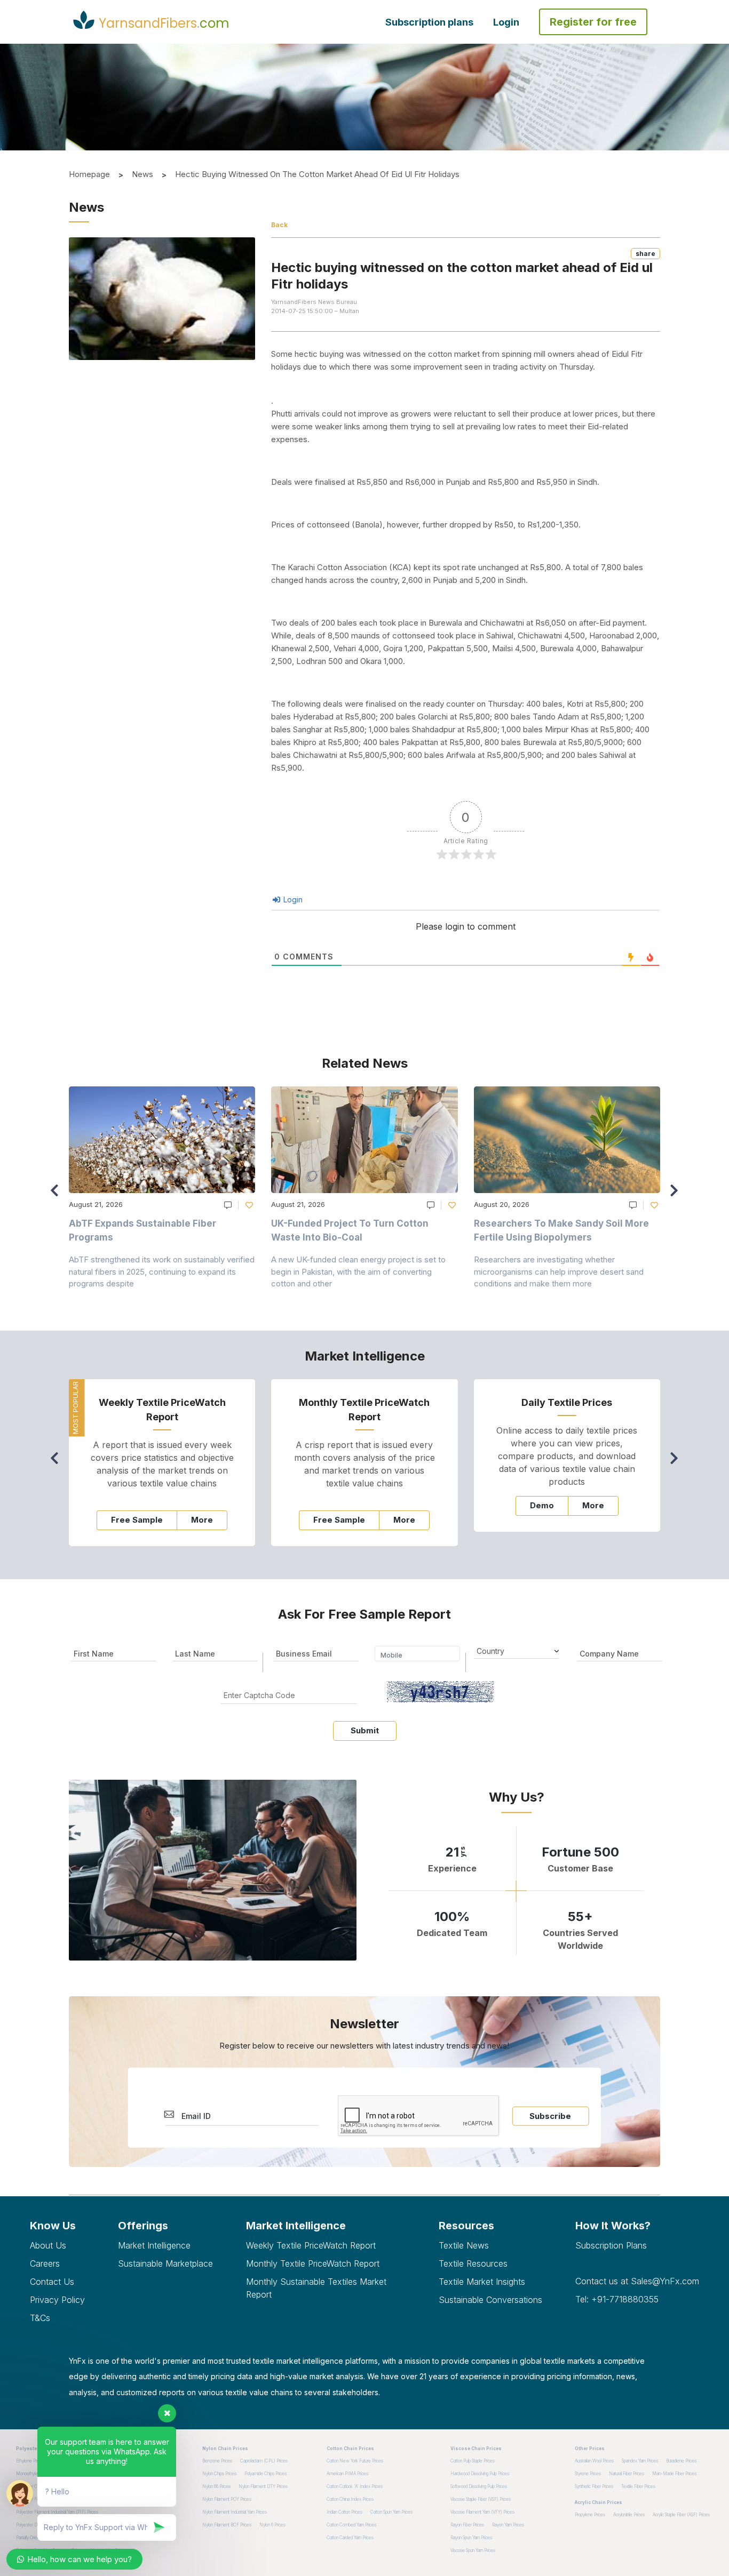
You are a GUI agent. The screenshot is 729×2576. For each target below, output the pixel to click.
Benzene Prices (217, 2461)
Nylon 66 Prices (216, 2486)
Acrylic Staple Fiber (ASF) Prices (681, 2515)
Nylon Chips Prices (219, 2474)
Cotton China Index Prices (350, 2499)
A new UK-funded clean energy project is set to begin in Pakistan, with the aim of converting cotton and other (358, 1271)
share (645, 254)
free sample (137, 1520)
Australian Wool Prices (594, 2461)
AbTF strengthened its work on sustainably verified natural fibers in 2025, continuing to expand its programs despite (162, 1271)
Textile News (464, 2245)
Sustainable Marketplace (165, 2263)
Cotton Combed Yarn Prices (351, 2525)
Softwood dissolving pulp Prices (479, 2486)
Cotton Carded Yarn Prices (350, 2538)
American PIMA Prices (347, 2474)
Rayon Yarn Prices (508, 2525)
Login (506, 22)
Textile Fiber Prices (638, 2486)
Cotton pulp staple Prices (473, 2461)
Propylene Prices (590, 2515)
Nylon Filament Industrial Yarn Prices (235, 2512)
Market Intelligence (154, 2245)
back (279, 225)
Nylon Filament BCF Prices (227, 2525)
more (202, 1520)
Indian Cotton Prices (344, 2512)
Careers (45, 2263)
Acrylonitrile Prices (629, 2515)
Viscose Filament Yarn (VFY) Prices (482, 2512)
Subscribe (550, 2116)
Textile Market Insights (482, 2282)
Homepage (89, 174)
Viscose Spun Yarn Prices (473, 2550)
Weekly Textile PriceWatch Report (311, 2245)
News (142, 174)
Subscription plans (429, 22)
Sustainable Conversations (490, 2300)
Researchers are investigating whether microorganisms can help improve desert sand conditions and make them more (559, 1271)
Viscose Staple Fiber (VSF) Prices (481, 2499)
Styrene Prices (588, 2474)
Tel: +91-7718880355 (617, 2299)
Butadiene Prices (681, 2461)
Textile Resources (473, 2263)
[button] (677, 1195)
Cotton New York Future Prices (355, 2461)
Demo (542, 1505)
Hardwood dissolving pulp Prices (480, 2474)
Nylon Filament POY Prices (227, 2499)
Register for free (593, 22)
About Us (48, 2245)
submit (365, 1730)
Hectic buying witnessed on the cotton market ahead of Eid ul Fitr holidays (317, 174)
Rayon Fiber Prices (467, 2525)
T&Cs (40, 2318)
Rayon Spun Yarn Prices (471, 2538)
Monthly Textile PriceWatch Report (313, 2263)
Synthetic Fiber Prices (594, 2486)
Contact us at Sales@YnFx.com (637, 2281)
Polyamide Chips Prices (266, 2474)
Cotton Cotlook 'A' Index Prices (355, 2486)
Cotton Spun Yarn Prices (391, 2512)
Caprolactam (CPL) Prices (264, 2461)
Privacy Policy (57, 2300)
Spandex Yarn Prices (640, 2461)
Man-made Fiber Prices (674, 2474)
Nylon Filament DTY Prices (263, 2486)
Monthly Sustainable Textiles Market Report (316, 2288)
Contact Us (52, 2282)
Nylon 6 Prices (272, 2525)
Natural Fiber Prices (627, 2474)
